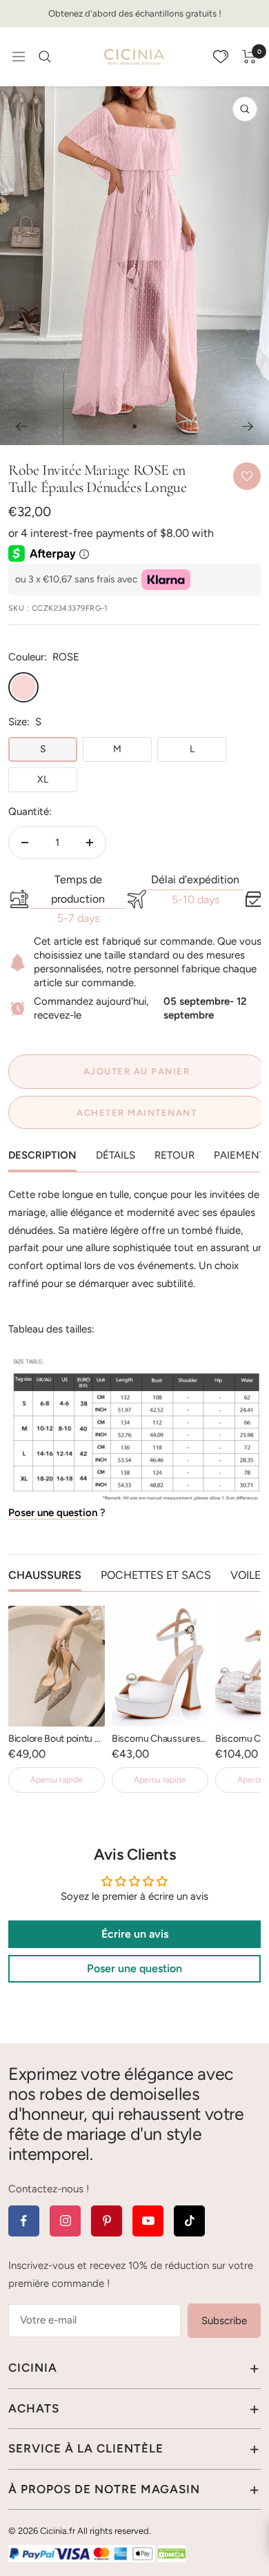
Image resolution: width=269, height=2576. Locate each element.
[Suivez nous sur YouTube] (148, 2221)
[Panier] (249, 57)
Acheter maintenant (137, 1113)
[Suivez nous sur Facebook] (24, 2221)
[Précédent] (21, 426)
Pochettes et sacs (156, 1575)
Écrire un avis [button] (135, 1934)
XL (43, 779)
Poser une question (53, 1513)
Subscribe (224, 2321)
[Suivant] (248, 426)
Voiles (249, 1575)
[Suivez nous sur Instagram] (65, 2221)
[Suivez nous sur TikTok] (189, 2221)
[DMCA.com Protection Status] (172, 2553)
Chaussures (45, 1575)
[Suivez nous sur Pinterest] (107, 2221)
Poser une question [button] (134, 1968)
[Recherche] (45, 57)
